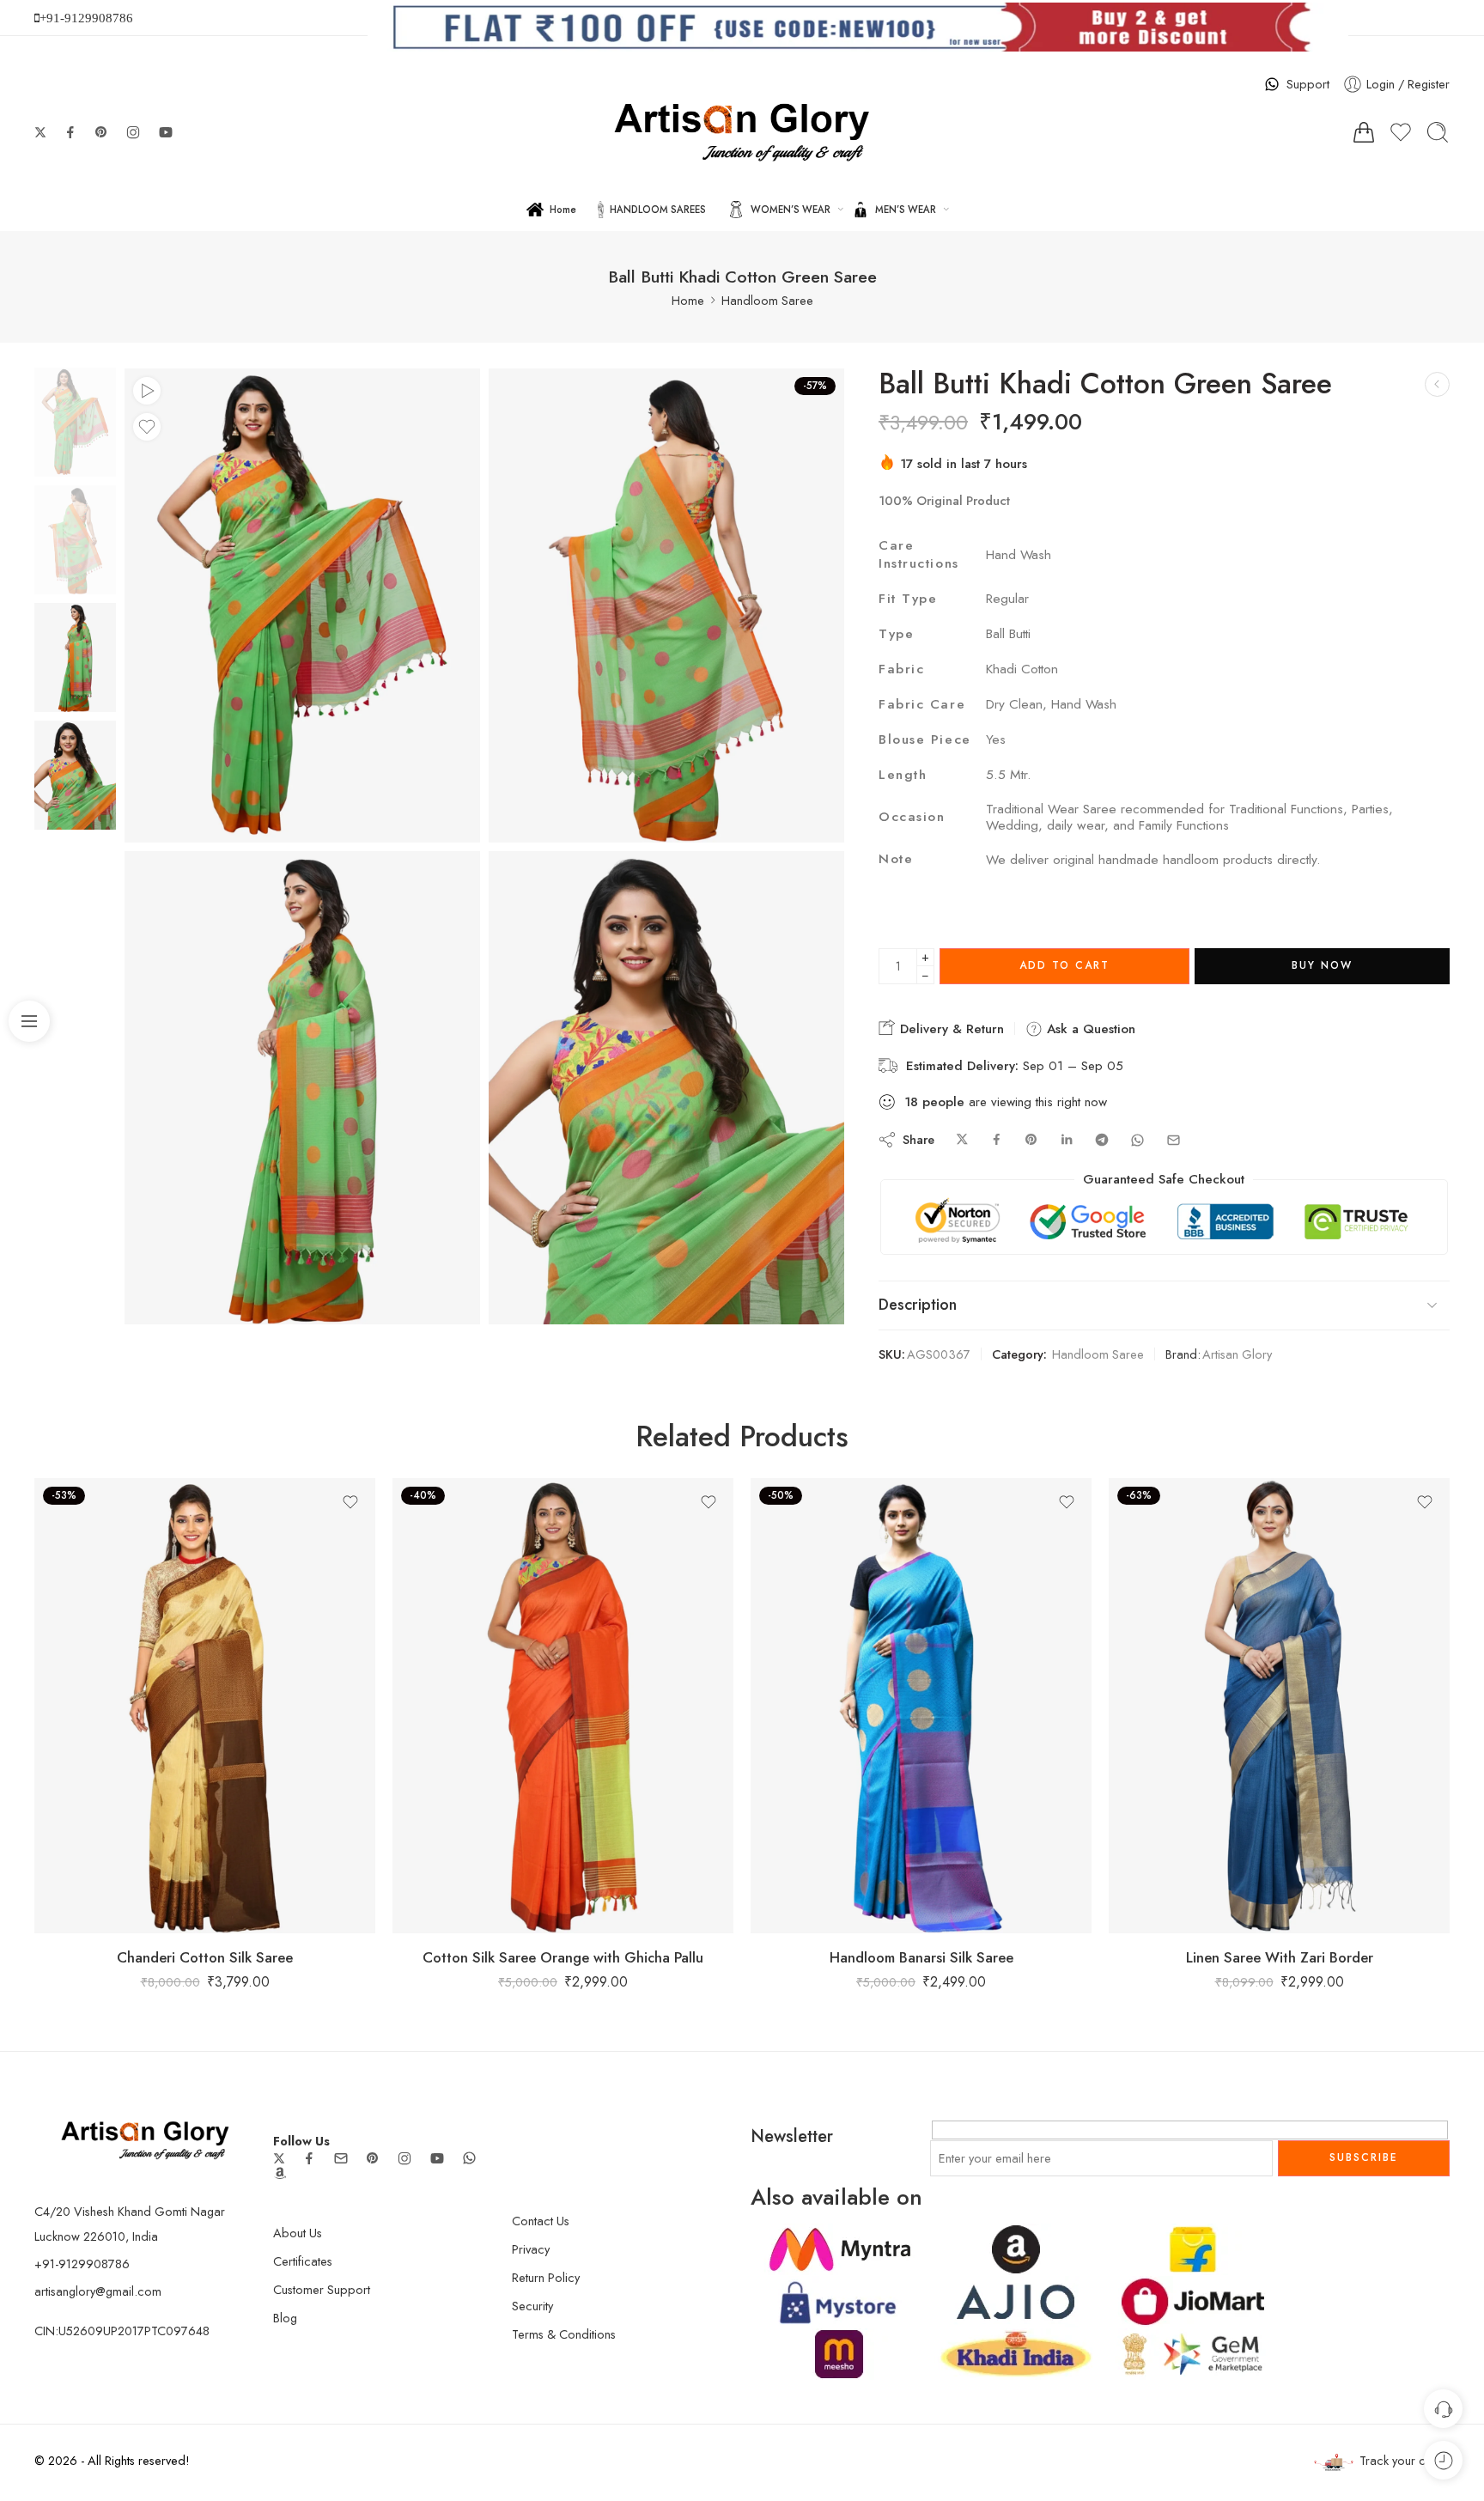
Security (532, 2306)
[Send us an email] (341, 2158)
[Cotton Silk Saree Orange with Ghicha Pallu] (563, 1705)
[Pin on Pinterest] (1031, 1140)
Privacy (531, 2249)
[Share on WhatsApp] (1137, 1140)
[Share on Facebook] (997, 1140)
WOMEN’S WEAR (791, 210)
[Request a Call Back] (1443, 2409)
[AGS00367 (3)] (666, 1088)
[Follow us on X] (40, 132)
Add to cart (1064, 965)
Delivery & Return (950, 1029)
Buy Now (1322, 965)
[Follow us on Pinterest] (101, 132)
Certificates (303, 2261)
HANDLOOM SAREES (658, 210)
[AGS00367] (75, 420)
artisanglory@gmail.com (98, 2291)
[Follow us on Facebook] (70, 132)
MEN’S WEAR (906, 210)
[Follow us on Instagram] (133, 132)
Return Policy (546, 2277)
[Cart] (1364, 132)
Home (563, 210)
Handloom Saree (767, 300)
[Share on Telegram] (1102, 1140)
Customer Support (322, 2289)
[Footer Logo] (145, 2138)
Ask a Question (1089, 1029)
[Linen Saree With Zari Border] (1279, 1705)
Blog (285, 2318)
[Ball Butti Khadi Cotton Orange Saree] (1437, 384)
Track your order (1405, 2460)
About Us (298, 2233)
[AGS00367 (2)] (666, 605)
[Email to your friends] (1174, 1140)
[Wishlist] (147, 427)
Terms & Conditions (564, 2334)
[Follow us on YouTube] (166, 132)
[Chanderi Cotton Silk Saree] (205, 1705)
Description (918, 1305)
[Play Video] (147, 391)
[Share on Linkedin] (1067, 1140)
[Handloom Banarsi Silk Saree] (921, 1705)
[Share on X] (962, 1140)
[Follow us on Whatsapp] (469, 2158)
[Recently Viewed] (1443, 2460)
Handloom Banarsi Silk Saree (921, 1957)
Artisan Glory (1237, 1354)
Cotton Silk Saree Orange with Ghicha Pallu (563, 1957)
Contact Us (541, 2221)
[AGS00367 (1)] (302, 1088)
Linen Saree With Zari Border (1280, 1957)
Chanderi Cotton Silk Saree (205, 1957)
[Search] (1438, 132)
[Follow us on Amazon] (280, 2173)
